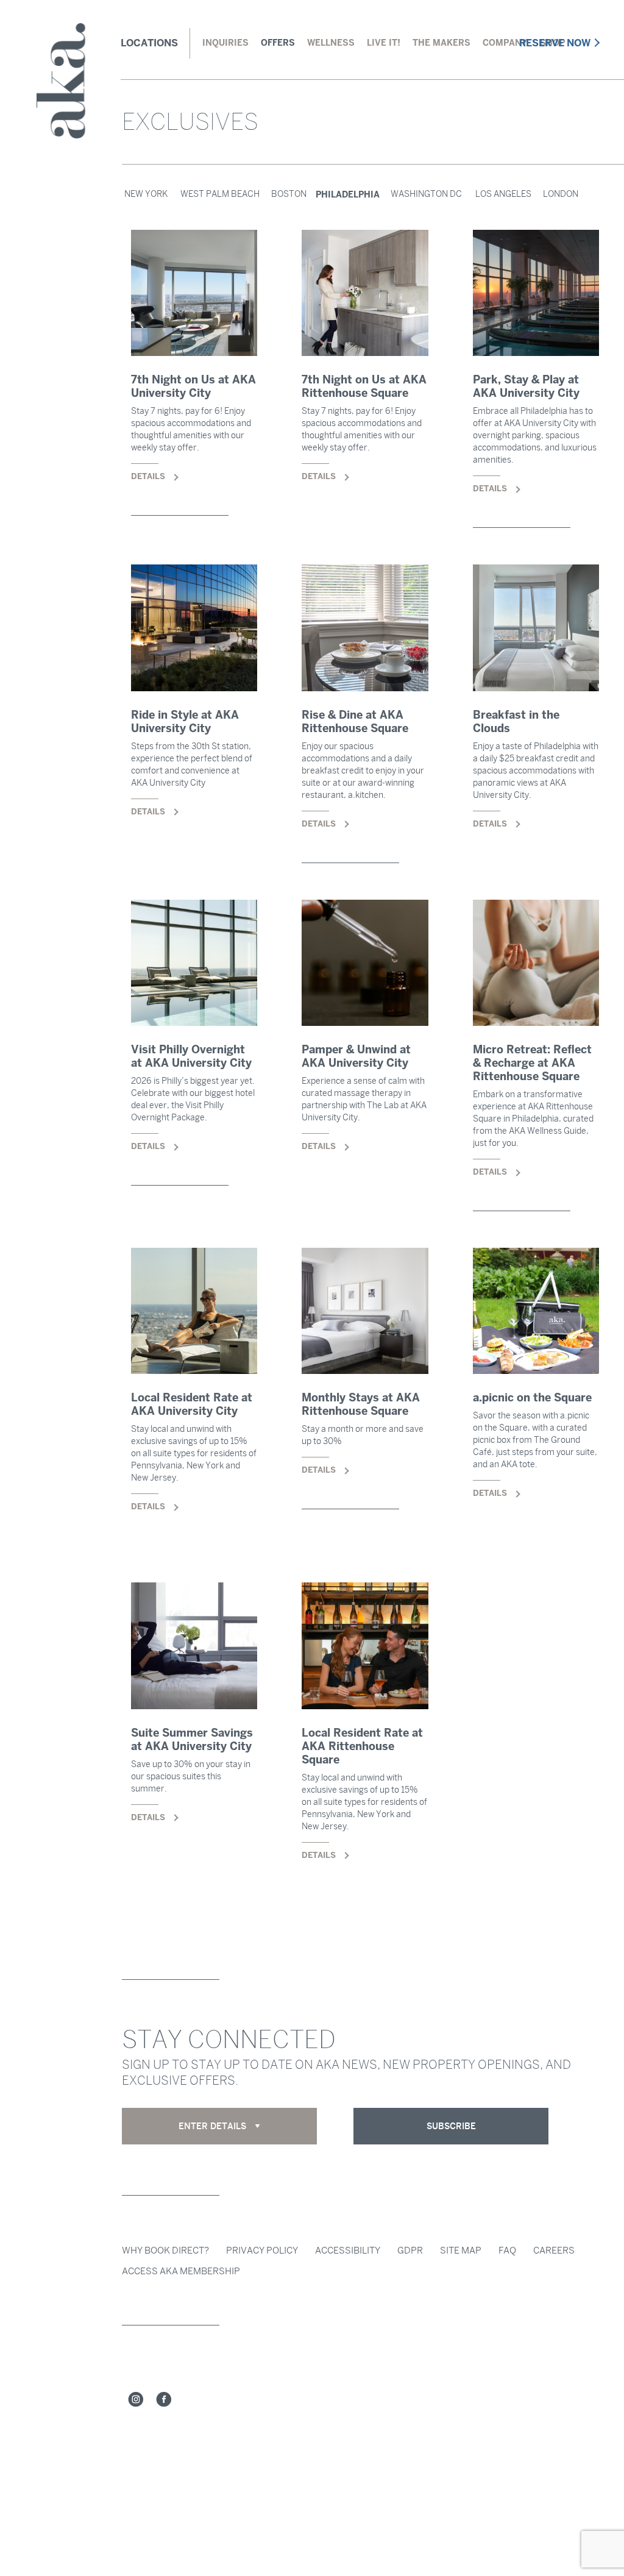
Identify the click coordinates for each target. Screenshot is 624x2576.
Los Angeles (503, 194)
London (561, 194)
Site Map (461, 2250)
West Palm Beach (220, 194)
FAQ (507, 2250)
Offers (278, 43)
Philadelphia (348, 194)
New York (146, 194)
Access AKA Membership (181, 2271)
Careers (554, 2250)
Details (194, 373)
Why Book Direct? (165, 2250)
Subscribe (451, 2126)
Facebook (164, 2400)
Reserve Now (555, 43)
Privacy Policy (262, 2250)
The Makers (441, 43)
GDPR (410, 2250)
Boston (289, 194)
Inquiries (225, 43)
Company (505, 43)
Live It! (384, 43)
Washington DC (426, 194)
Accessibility (348, 2250)
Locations (149, 43)
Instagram (136, 2400)
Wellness (331, 43)
